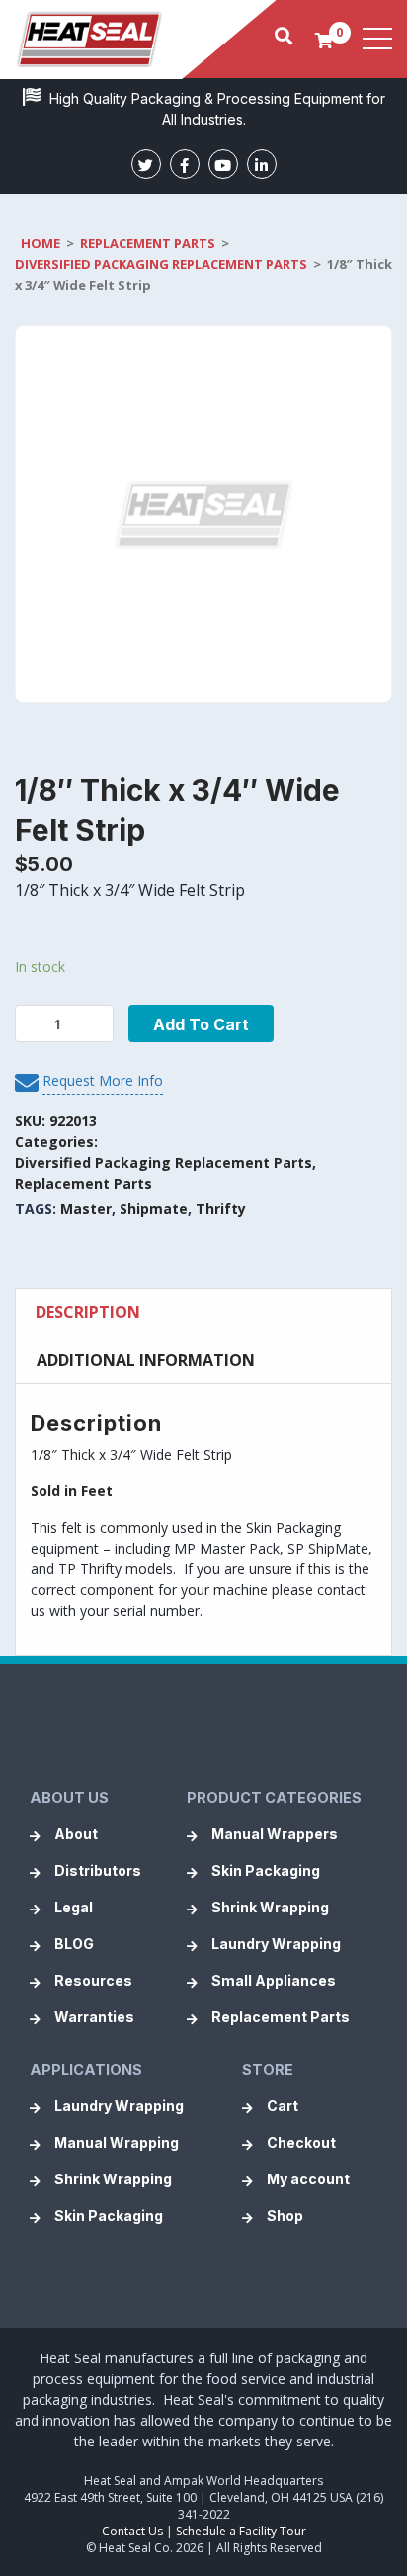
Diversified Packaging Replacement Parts (161, 264)
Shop (285, 2216)
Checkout (301, 2142)
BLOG (74, 1944)
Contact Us (132, 2531)
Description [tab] (88, 1312)
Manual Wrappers (275, 1834)
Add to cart (201, 1024)
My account (308, 2179)
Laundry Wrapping (276, 1944)
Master (86, 1209)
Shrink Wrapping (270, 1907)
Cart (283, 2106)
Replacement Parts (148, 243)
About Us (69, 1797)
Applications (86, 2069)
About (76, 1834)
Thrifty (221, 1209)
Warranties (94, 2017)
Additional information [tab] (146, 1360)
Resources (93, 1980)
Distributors (98, 1870)
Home (41, 243)
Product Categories (274, 1797)
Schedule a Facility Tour (241, 2531)
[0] (324, 40)
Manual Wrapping (117, 2142)
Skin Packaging (266, 1870)
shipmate (154, 1209)
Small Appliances (274, 1980)
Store (268, 2069)
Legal (74, 1907)
